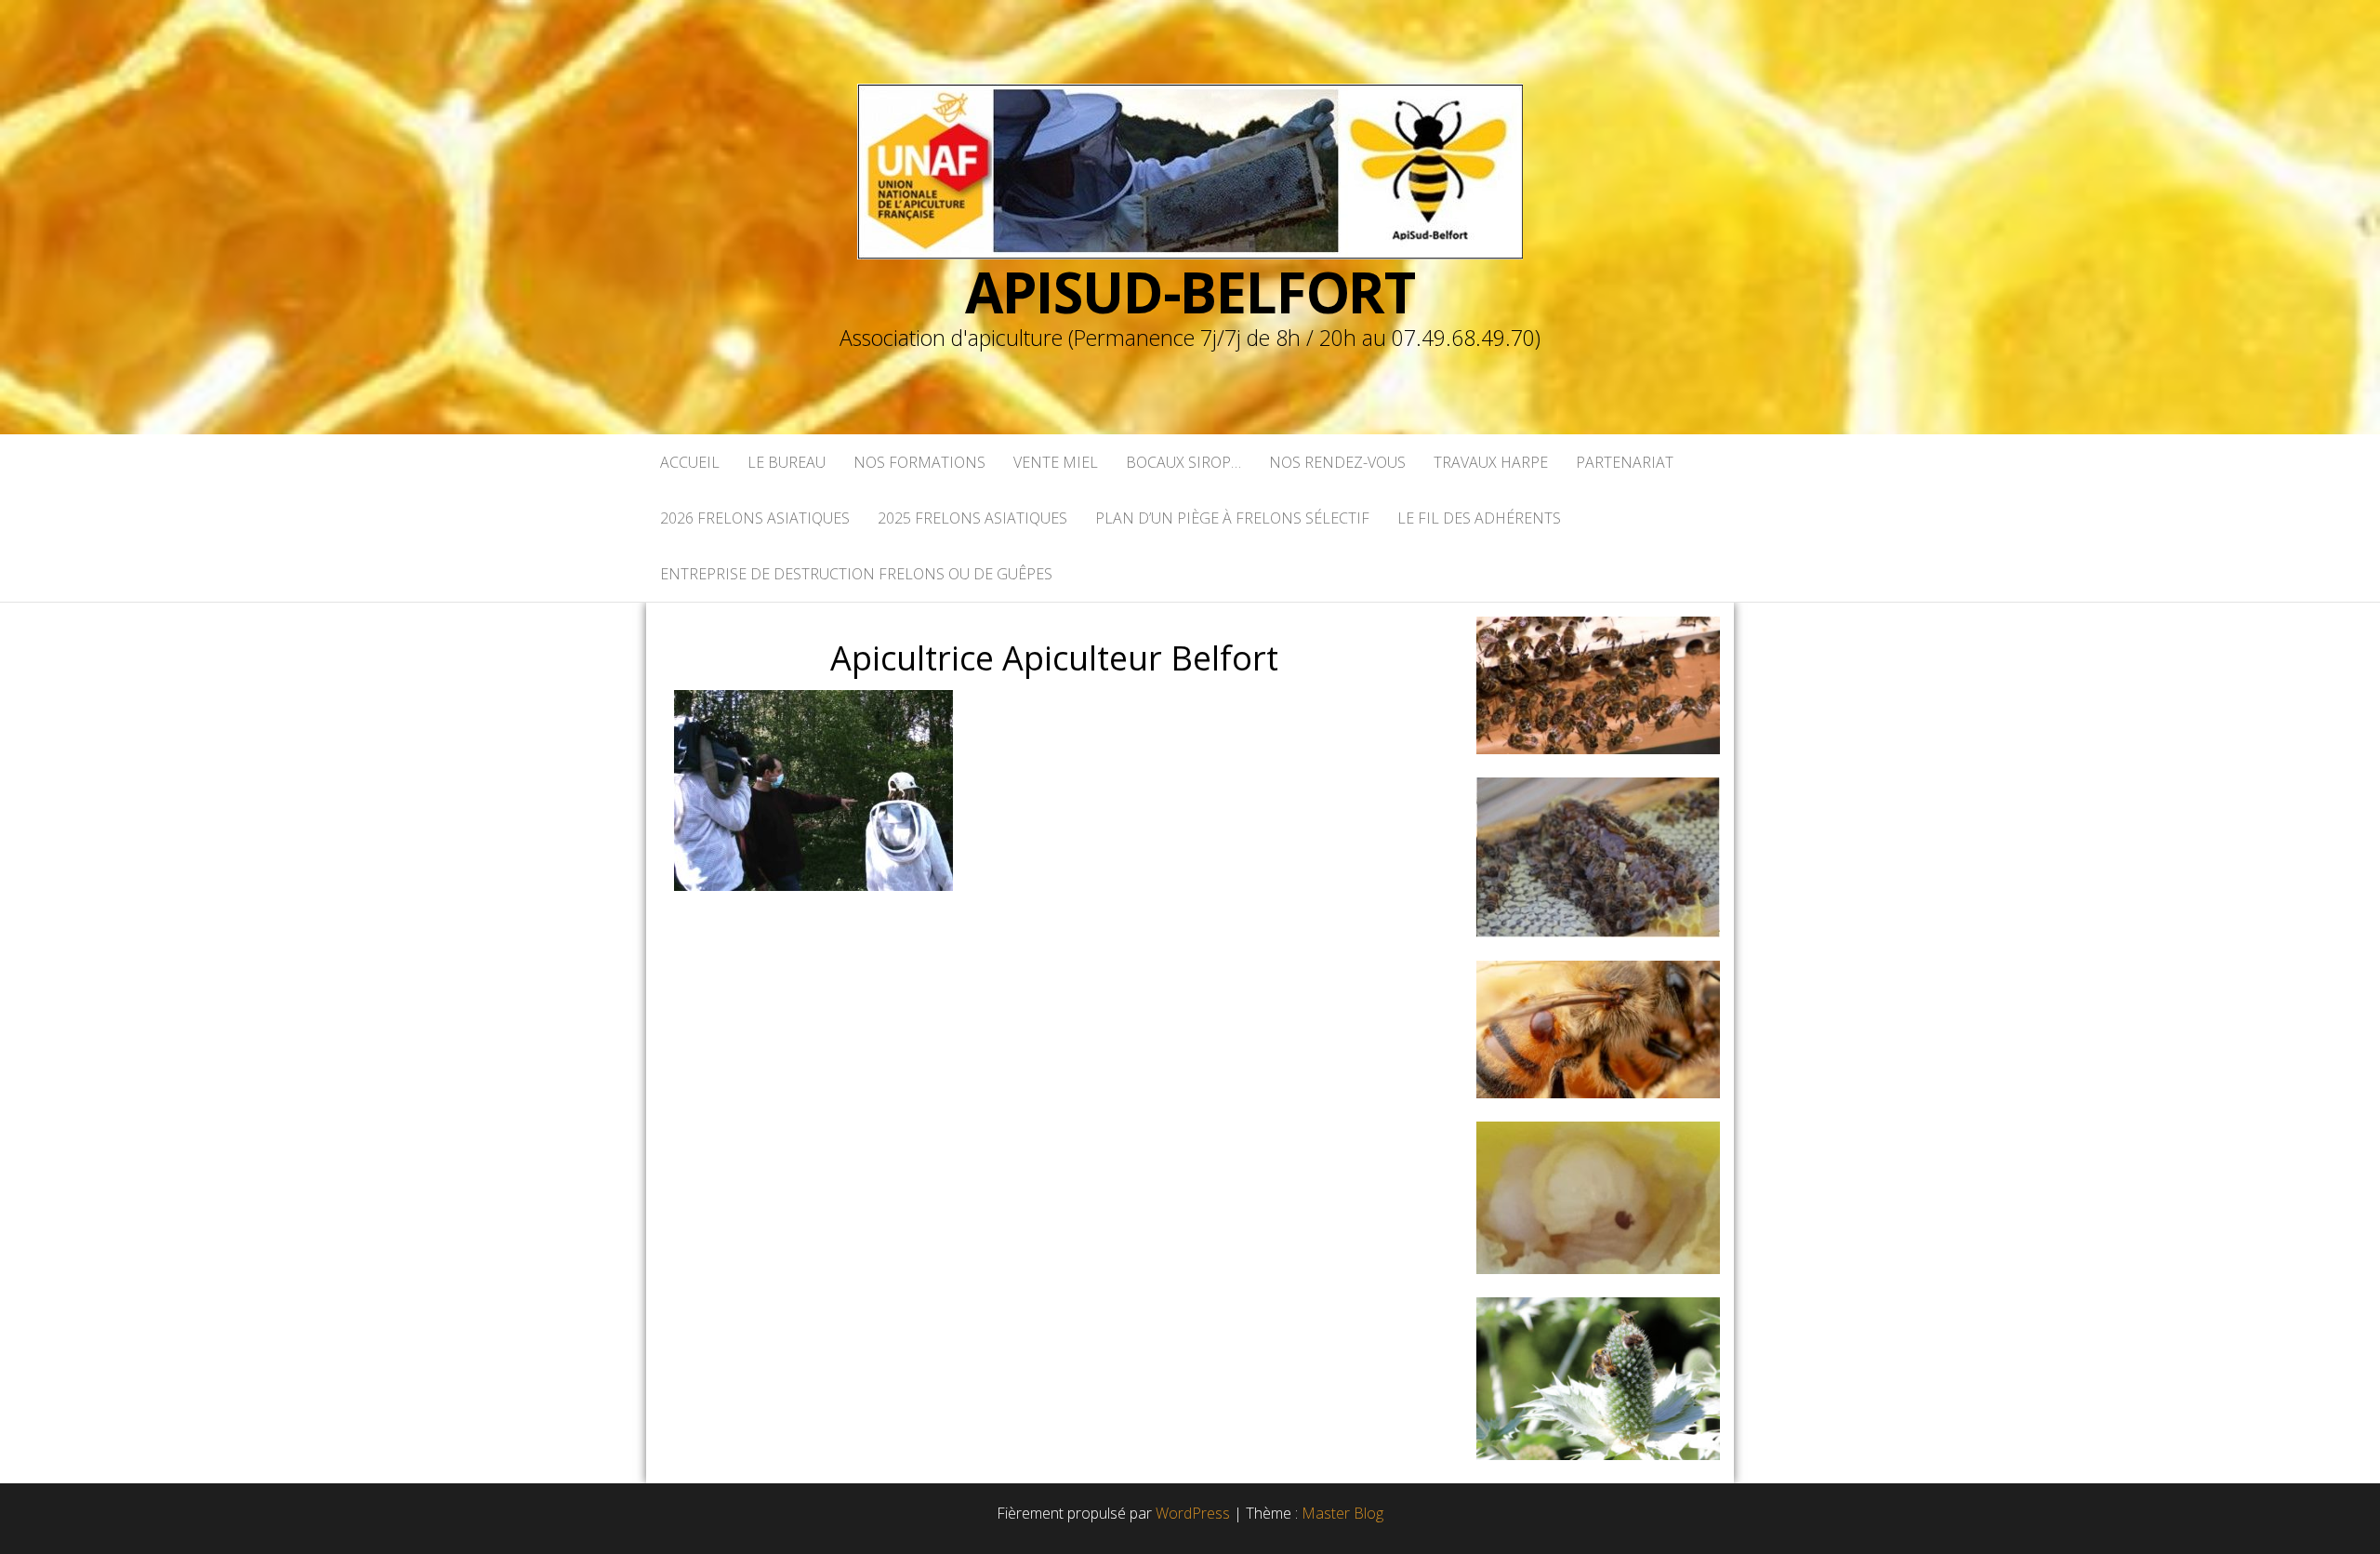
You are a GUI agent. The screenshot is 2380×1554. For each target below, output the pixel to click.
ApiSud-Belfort (1190, 292)
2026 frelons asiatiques (755, 518)
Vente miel (1056, 462)
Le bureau (787, 462)
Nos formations (919, 462)
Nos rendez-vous (1337, 462)
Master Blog (1342, 1513)
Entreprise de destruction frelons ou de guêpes (856, 574)
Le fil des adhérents (1479, 518)
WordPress (1193, 1513)
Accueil (690, 462)
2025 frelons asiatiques (972, 518)
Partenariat (1625, 462)
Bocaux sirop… (1183, 462)
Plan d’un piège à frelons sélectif (1232, 518)
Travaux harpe (1491, 462)
